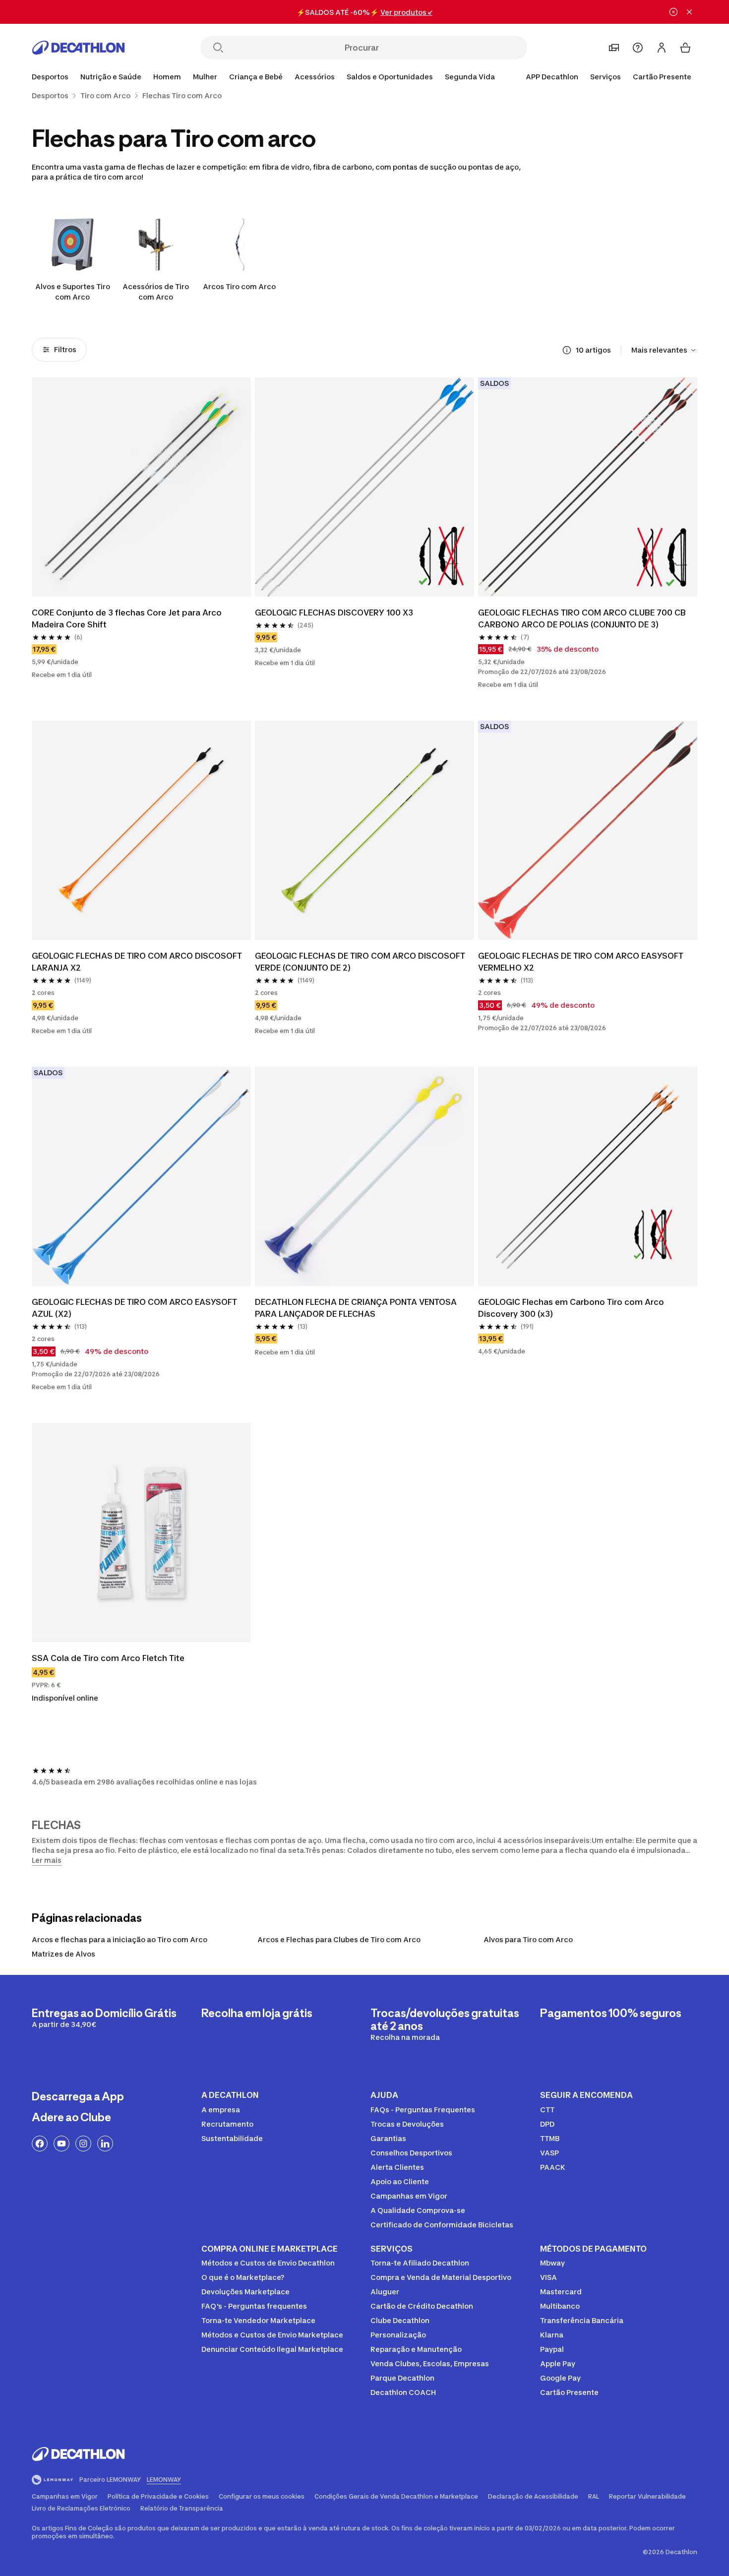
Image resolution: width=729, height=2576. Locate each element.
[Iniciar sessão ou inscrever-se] (662, 48)
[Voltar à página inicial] (78, 48)
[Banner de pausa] (673, 12)
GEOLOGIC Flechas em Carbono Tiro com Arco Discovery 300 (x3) (572, 1308)
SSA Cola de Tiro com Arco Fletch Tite (108, 1658)
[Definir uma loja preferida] (614, 48)
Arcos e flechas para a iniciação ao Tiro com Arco (120, 1939)
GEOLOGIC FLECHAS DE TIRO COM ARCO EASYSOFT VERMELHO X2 (582, 962)
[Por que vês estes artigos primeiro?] (567, 350)
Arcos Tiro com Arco (239, 286)
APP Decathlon (552, 77)
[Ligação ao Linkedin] (105, 2144)
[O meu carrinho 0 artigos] (685, 48)
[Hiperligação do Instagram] (83, 2144)
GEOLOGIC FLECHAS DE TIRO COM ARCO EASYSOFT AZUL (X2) (135, 1308)
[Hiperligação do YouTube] (61, 2144)
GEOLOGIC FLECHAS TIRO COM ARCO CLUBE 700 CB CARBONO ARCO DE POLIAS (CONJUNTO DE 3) (583, 618)
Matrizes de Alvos (63, 1954)
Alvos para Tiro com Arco (528, 1939)
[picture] (141, 487)
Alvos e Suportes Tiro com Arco (73, 292)
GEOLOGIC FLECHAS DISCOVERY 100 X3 (334, 613)
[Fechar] (689, 12)
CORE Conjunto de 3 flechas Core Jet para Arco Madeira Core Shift (128, 618)
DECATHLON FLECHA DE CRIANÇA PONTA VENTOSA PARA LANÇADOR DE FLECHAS (357, 1308)
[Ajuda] (638, 48)
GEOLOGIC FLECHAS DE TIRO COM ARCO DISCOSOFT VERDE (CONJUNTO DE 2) (361, 962)
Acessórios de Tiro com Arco (156, 292)
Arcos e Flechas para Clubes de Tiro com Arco (339, 1939)
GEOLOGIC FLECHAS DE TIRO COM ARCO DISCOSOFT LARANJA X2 (138, 962)
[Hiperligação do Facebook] (40, 2144)
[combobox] (664, 350)
